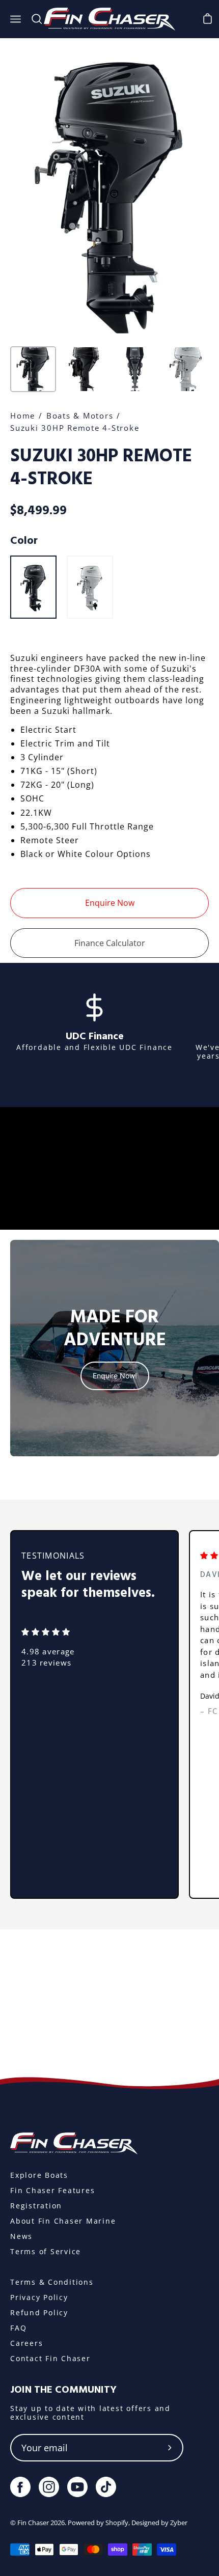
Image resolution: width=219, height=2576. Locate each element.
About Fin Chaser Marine (63, 2221)
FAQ (18, 2328)
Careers (26, 2343)
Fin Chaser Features (52, 2190)
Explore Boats (39, 2175)
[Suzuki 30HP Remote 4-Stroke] (33, 369)
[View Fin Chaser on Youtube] (77, 2487)
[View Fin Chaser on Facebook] (20, 2487)
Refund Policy (39, 2312)
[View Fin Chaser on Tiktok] (106, 2487)
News (21, 2236)
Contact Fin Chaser (50, 2358)
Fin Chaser (33, 2523)
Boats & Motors (80, 416)
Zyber (179, 2523)
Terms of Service (46, 2251)
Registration (36, 2206)
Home (23, 416)
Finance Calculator (110, 943)
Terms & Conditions (52, 2282)
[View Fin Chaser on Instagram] (49, 2487)
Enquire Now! (115, 1376)
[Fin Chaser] (109, 19)
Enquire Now (110, 903)
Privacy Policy (39, 2297)
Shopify (117, 2523)
